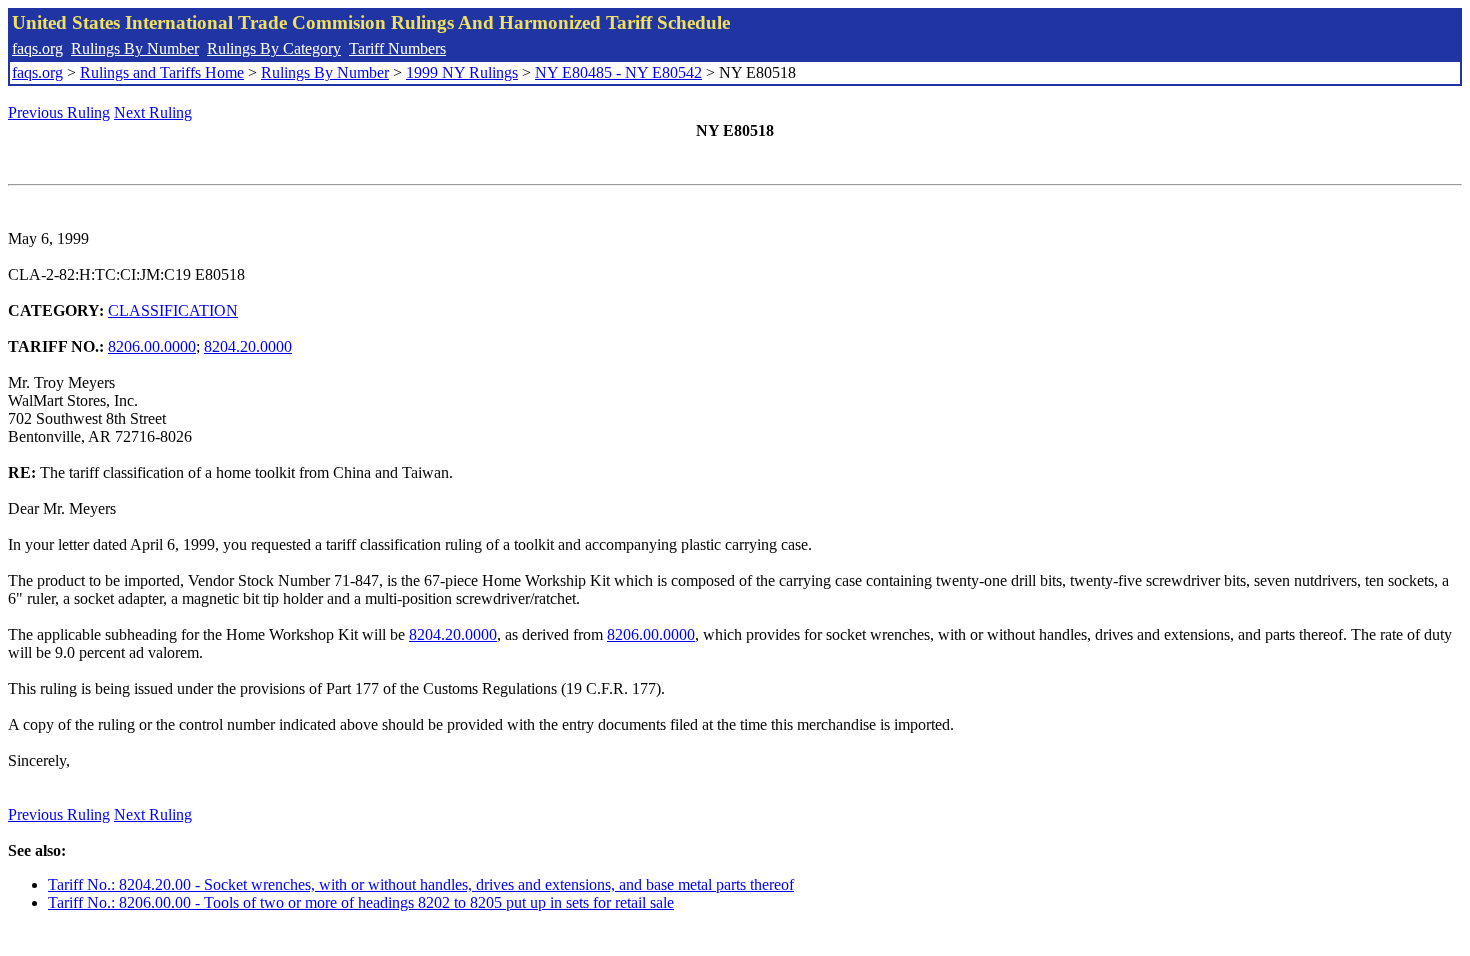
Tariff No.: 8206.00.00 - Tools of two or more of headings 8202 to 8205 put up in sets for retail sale (361, 902)
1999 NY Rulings (462, 72)
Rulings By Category (274, 48)
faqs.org (37, 48)
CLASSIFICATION (173, 310)
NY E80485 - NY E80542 (618, 72)
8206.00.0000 (152, 346)
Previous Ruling (59, 112)
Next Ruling (153, 112)
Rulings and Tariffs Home (162, 72)
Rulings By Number (135, 48)
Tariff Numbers (397, 48)
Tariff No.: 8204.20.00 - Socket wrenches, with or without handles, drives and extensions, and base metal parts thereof (421, 884)
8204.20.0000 (248, 346)
